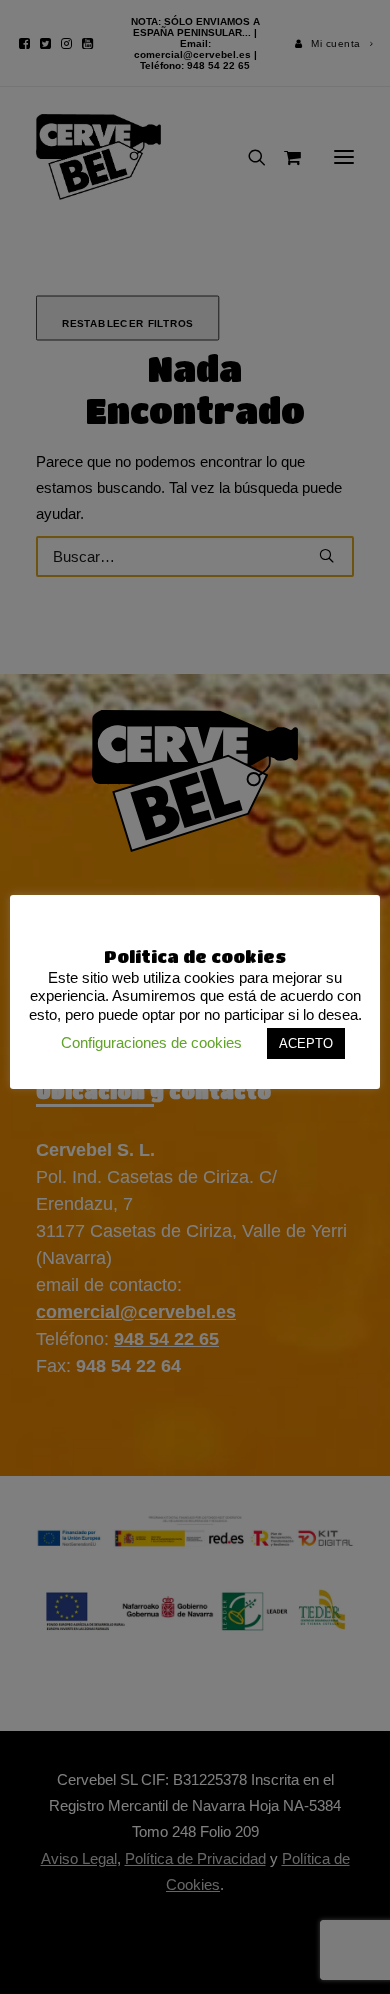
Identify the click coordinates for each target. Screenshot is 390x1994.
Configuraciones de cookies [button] (151, 1042)
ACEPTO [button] (306, 1043)
